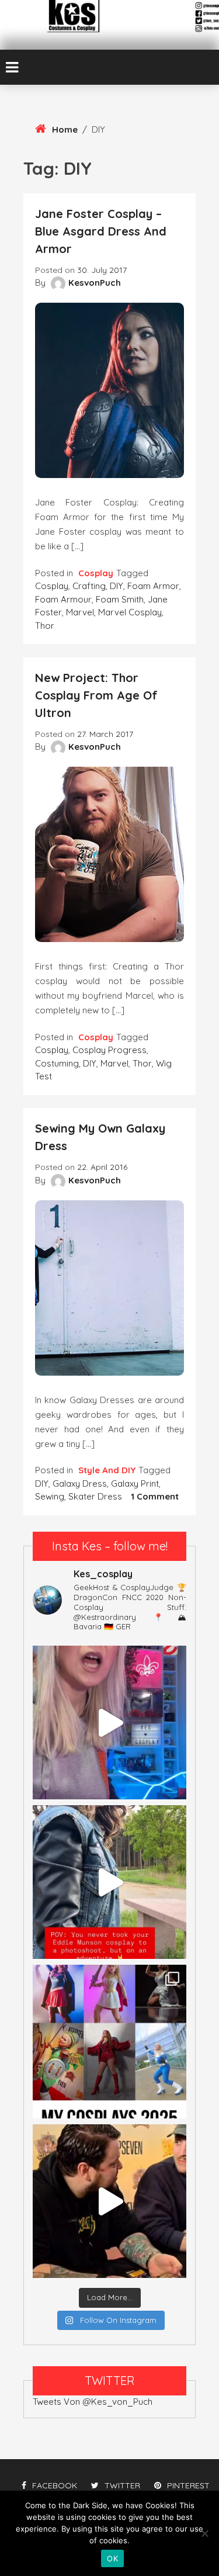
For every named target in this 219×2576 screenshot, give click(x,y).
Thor (45, 626)
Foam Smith (120, 599)
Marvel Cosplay (130, 612)
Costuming (57, 1063)
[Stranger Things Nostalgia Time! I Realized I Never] (109, 1882)
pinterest (188, 2485)
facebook (55, 2485)
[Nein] (204, 2533)
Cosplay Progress (109, 1050)
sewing (50, 1496)
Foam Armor (153, 586)
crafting (89, 586)
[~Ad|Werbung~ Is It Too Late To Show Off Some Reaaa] (109, 1722)
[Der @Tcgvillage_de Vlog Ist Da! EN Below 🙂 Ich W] (109, 2201)
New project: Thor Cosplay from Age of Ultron (96, 695)
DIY (117, 586)
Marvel (80, 612)
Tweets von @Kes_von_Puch (93, 2402)
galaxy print (135, 1483)
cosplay (52, 586)
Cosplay (96, 573)
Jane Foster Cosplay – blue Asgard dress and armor (101, 231)
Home (65, 129)
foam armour (63, 599)
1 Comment (155, 1496)
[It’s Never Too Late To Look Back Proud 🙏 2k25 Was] (109, 2042)
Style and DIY (107, 1470)
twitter (122, 2485)
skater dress (95, 1496)
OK (112, 2558)
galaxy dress (80, 1483)
